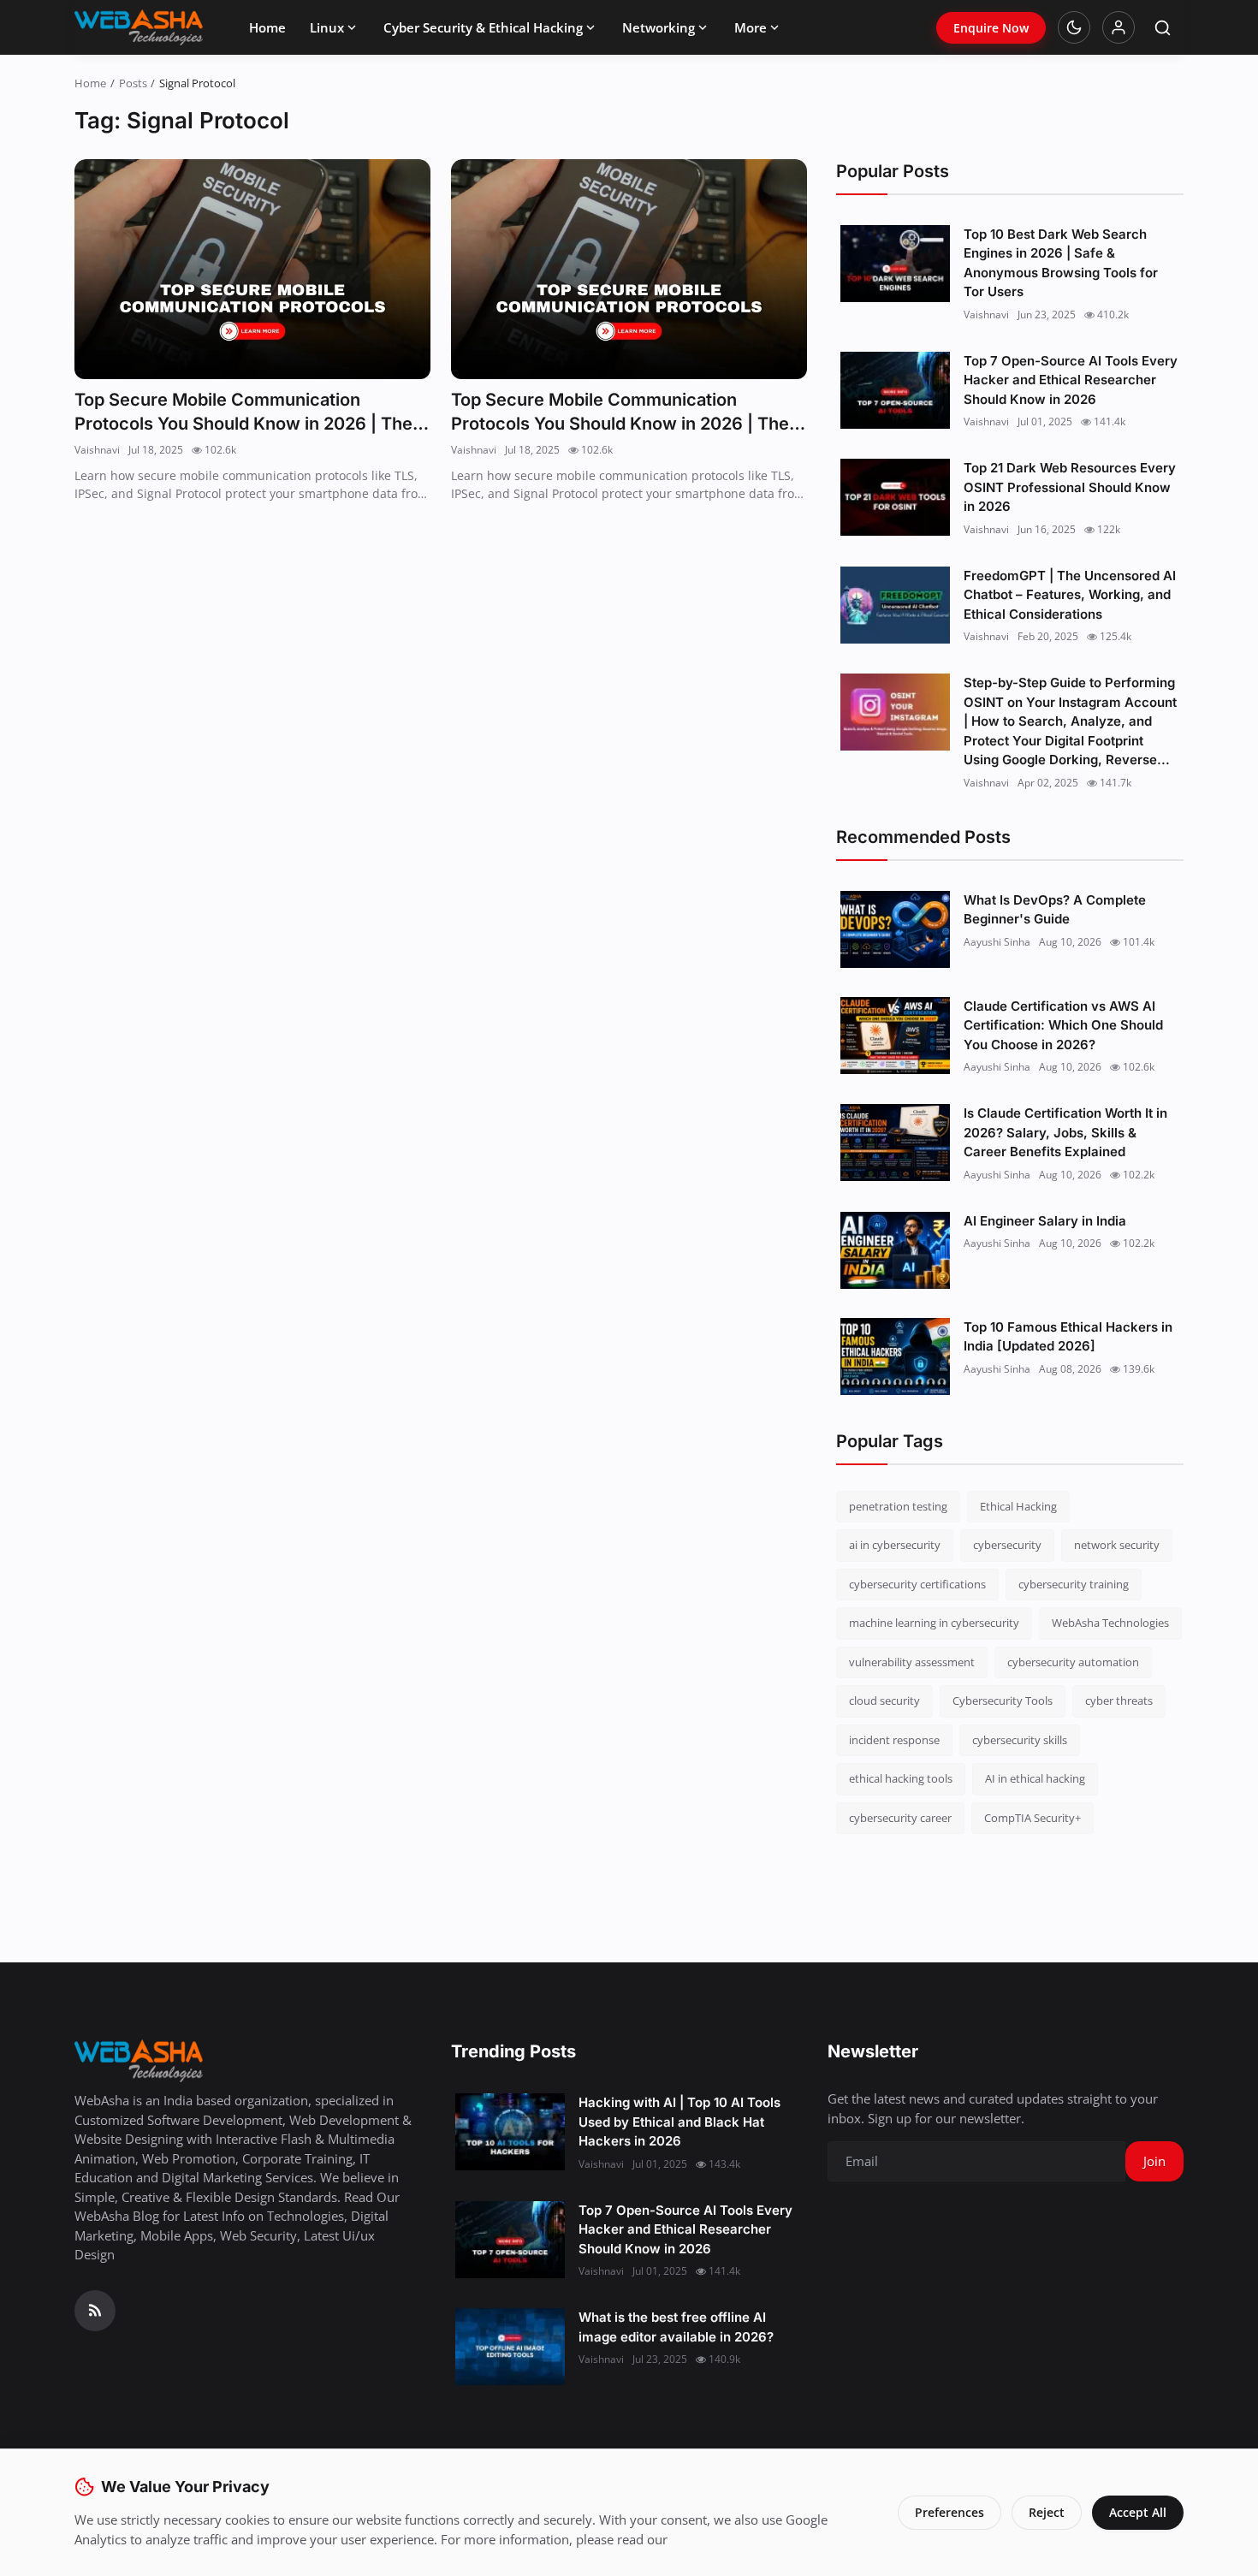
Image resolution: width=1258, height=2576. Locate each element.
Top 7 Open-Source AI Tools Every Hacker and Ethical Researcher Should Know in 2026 (1071, 380)
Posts (133, 83)
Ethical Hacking (1018, 1506)
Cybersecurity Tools (1003, 1701)
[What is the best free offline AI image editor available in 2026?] (510, 2347)
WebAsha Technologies (1110, 1623)
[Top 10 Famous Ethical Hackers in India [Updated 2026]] (895, 1356)
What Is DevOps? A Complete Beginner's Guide (1055, 910)
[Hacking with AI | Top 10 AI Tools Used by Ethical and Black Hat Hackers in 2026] (510, 2132)
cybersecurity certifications (917, 1584)
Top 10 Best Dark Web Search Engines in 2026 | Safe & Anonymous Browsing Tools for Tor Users (1061, 263)
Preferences (949, 2512)
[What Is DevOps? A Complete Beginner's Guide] (895, 929)
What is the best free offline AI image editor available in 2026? (676, 2327)
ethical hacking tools (901, 1778)
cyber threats (1119, 1701)
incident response (894, 1740)
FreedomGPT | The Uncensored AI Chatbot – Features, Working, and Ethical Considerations (1070, 595)
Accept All (1138, 2512)
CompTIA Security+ (1033, 1818)
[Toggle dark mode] (1074, 27)
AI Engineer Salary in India (1045, 1221)
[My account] (1119, 27)
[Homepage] (139, 27)
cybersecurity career (900, 1818)
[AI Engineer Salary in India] (895, 1250)
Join (1154, 2161)
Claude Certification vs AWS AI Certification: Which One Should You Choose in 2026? (1063, 1025)
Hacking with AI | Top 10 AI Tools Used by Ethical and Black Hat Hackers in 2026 (679, 2122)
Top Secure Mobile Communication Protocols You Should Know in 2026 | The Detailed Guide (243, 413)
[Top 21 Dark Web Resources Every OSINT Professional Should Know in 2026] (895, 497)
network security (1117, 1545)
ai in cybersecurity (895, 1545)
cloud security (884, 1701)
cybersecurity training (1074, 1584)
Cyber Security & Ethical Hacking (483, 27)
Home (267, 27)
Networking (659, 27)
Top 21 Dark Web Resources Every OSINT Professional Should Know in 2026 (1070, 487)
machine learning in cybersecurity (934, 1623)
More (751, 27)
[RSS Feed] (95, 2311)
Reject (1047, 2512)
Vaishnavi (97, 450)
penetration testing (898, 1506)
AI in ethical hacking (1035, 1778)
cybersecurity (1007, 1545)
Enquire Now (991, 28)
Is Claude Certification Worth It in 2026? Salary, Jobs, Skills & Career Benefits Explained (1065, 1132)
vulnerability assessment (912, 1662)
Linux (327, 27)
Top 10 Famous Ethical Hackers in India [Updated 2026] (1068, 1337)
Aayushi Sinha (997, 942)
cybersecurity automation (1073, 1662)
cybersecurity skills (1020, 1740)
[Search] (1163, 28)
